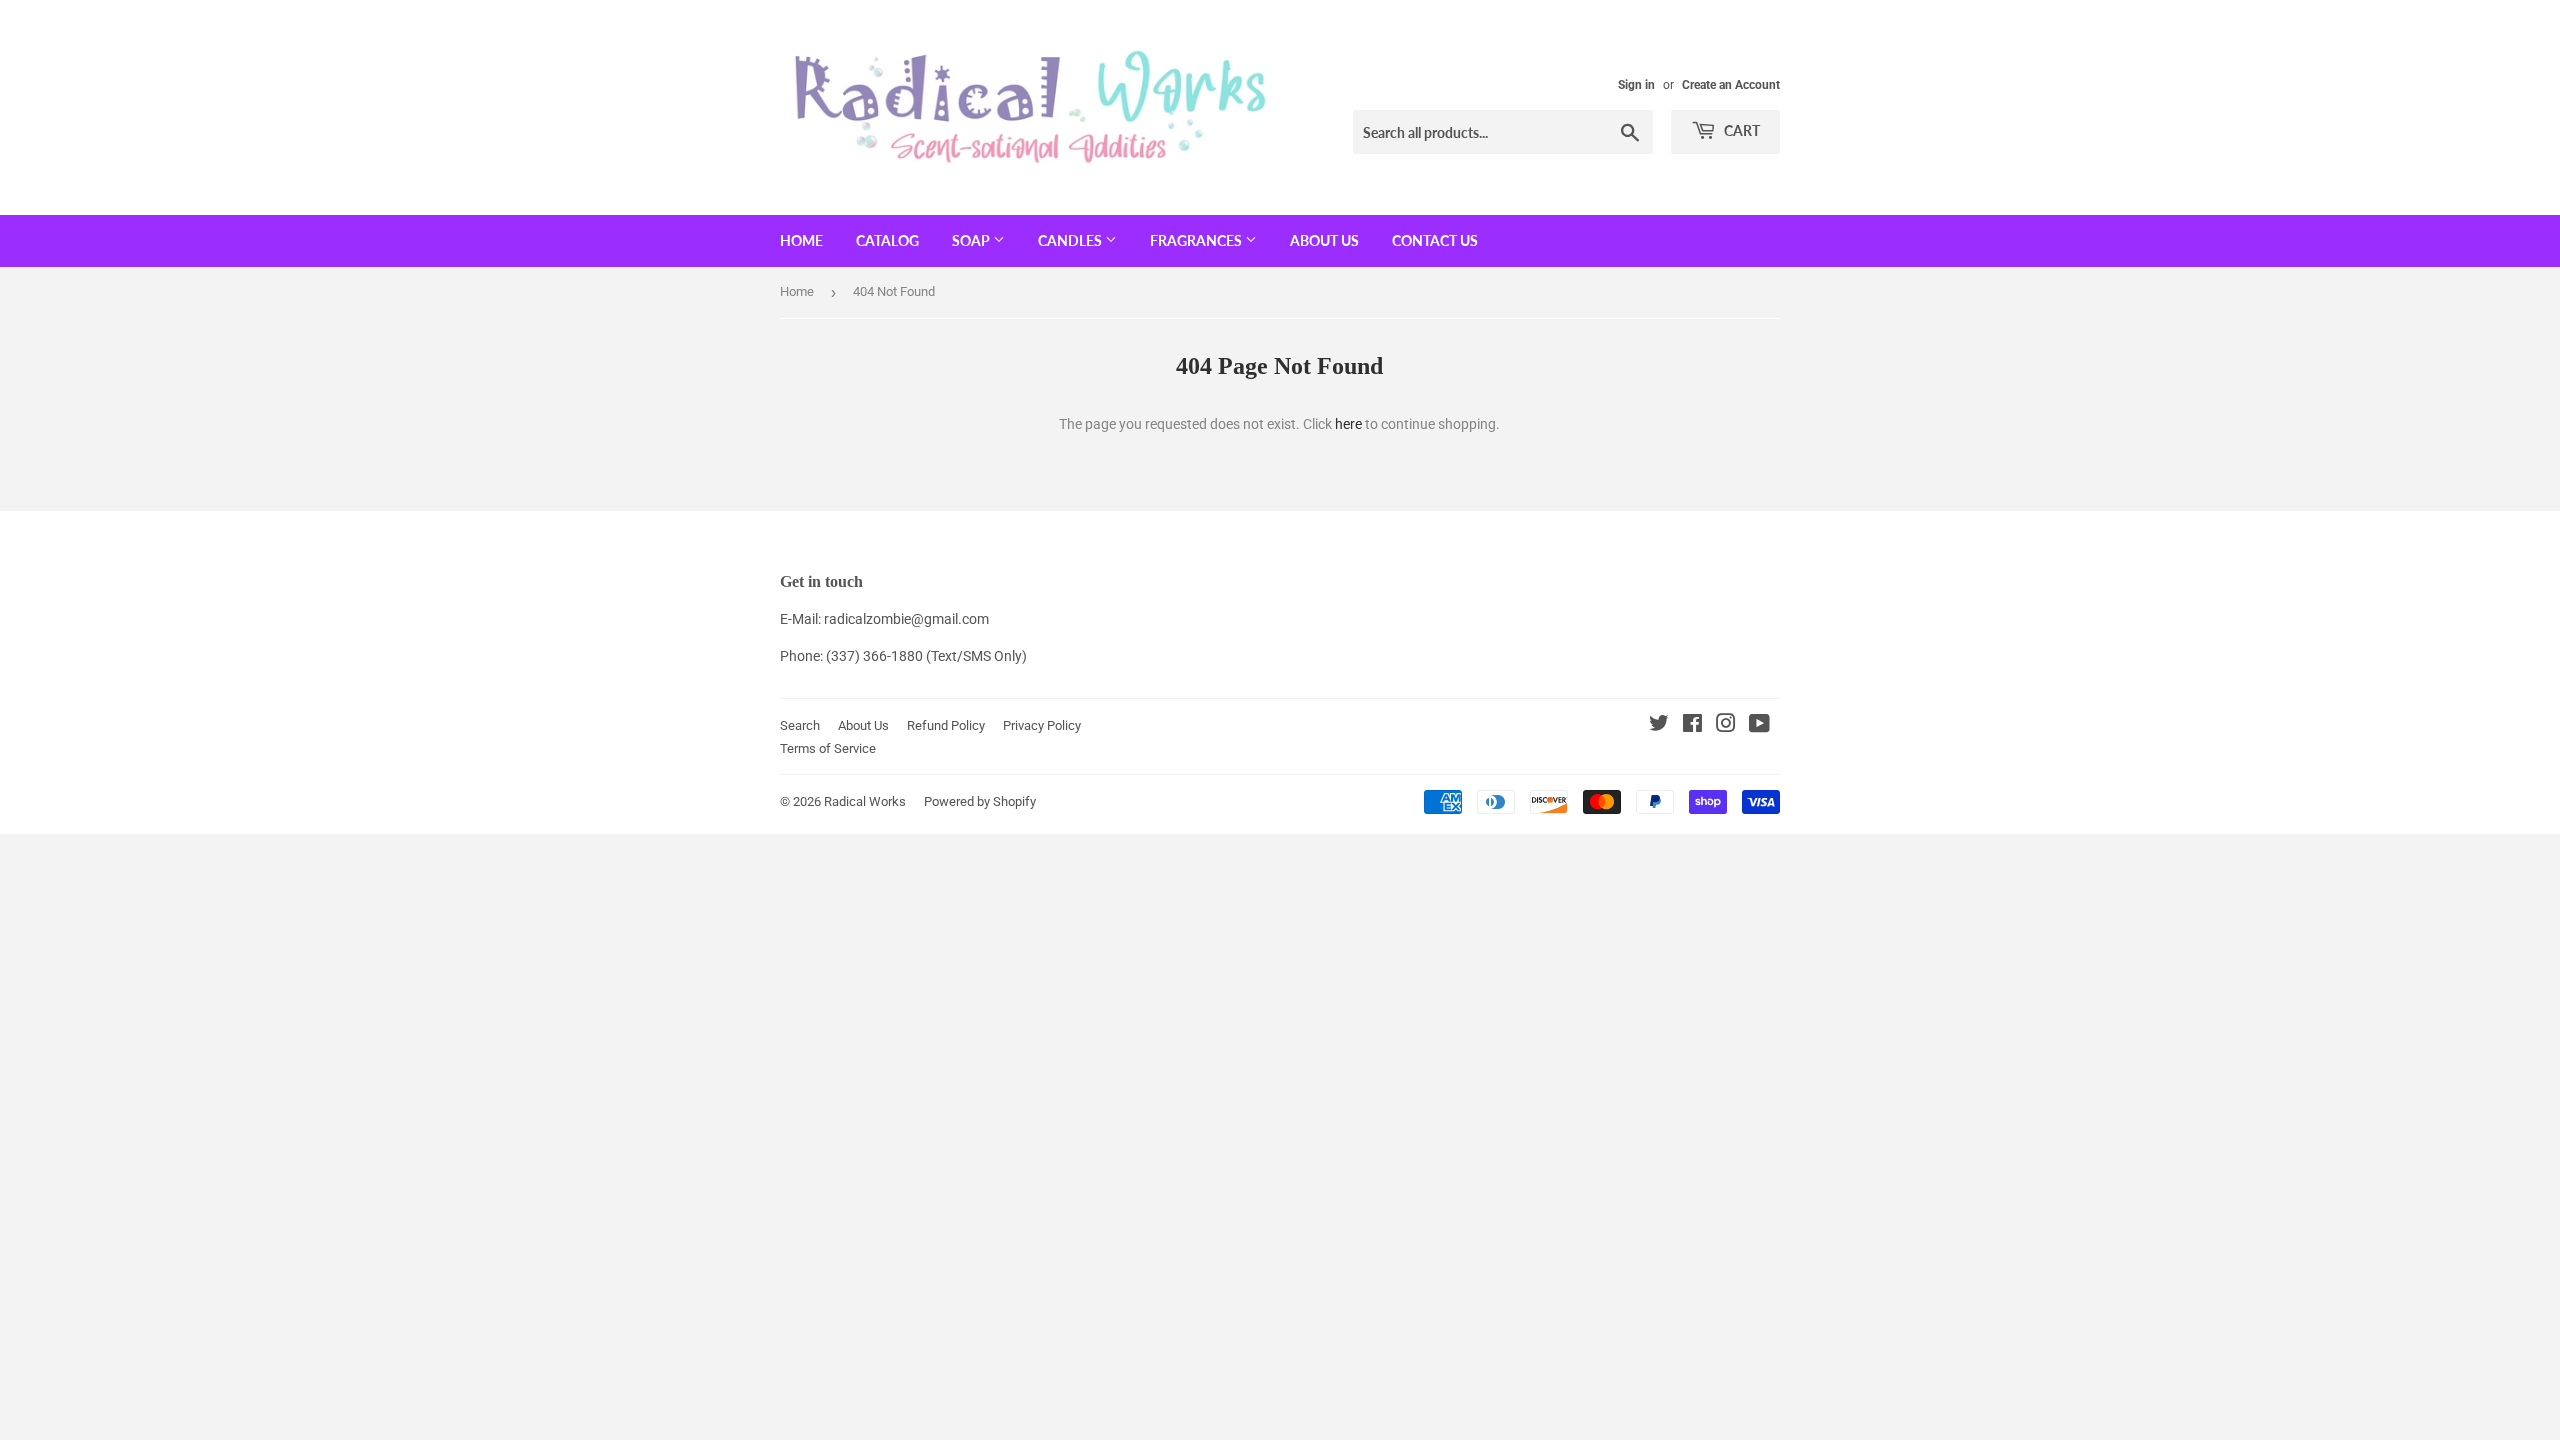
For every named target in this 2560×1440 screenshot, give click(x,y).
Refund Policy (946, 725)
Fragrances (1197, 240)
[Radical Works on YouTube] (1759, 726)
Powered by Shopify (980, 801)
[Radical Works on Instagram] (1726, 726)
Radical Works (865, 801)
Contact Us (1435, 240)
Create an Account (1731, 85)
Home (801, 240)
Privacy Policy (1042, 725)
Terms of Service (828, 748)
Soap (972, 240)
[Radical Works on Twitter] (1659, 726)
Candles (1071, 240)
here (1348, 424)
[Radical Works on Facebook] (1692, 726)
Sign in (1636, 85)
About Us (1324, 240)
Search (800, 725)
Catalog (887, 240)
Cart (1740, 130)
